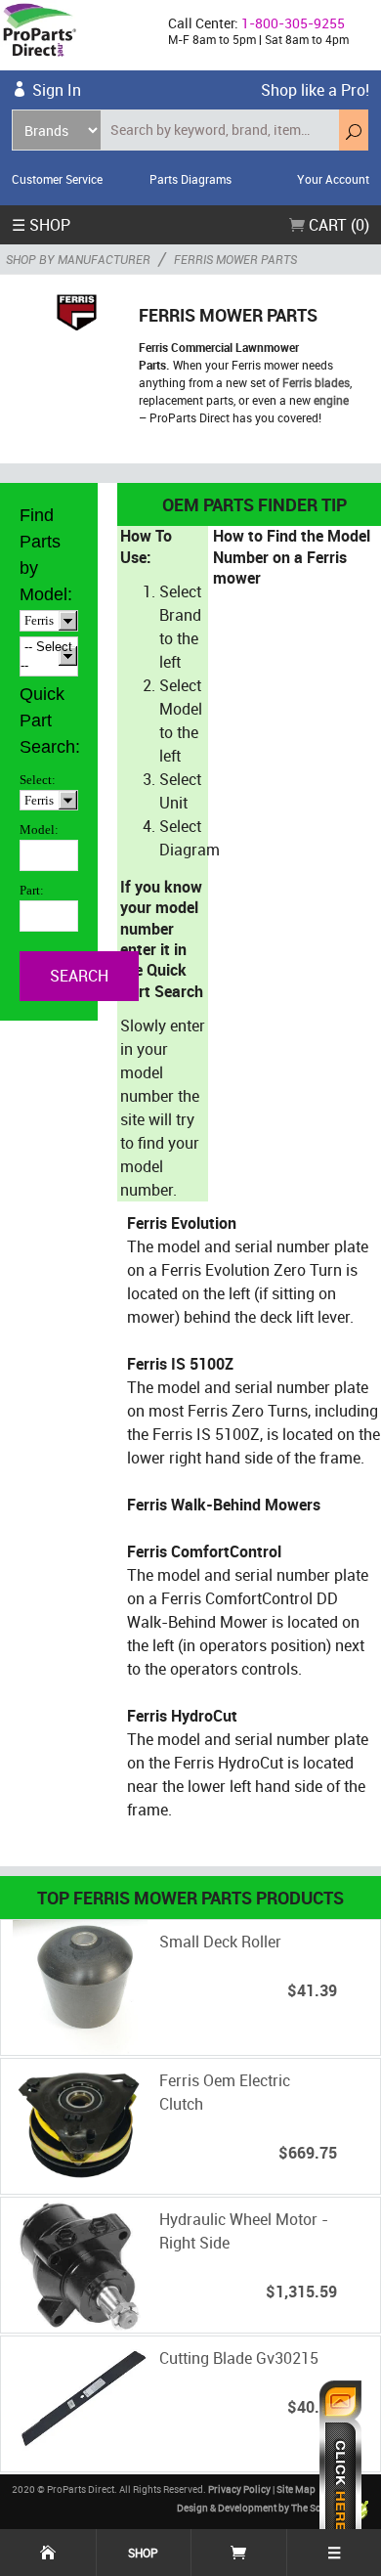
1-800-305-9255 (293, 23)
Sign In (57, 90)
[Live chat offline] (340, 2468)
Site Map (296, 2489)
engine (331, 400)
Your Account (333, 179)
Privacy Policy (239, 2489)
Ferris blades (316, 382)
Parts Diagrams (190, 179)
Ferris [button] (39, 620)
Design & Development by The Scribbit (262, 2508)
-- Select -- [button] (46, 656)
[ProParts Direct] (76, 35)
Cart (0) (337, 225)
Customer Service (57, 179)
